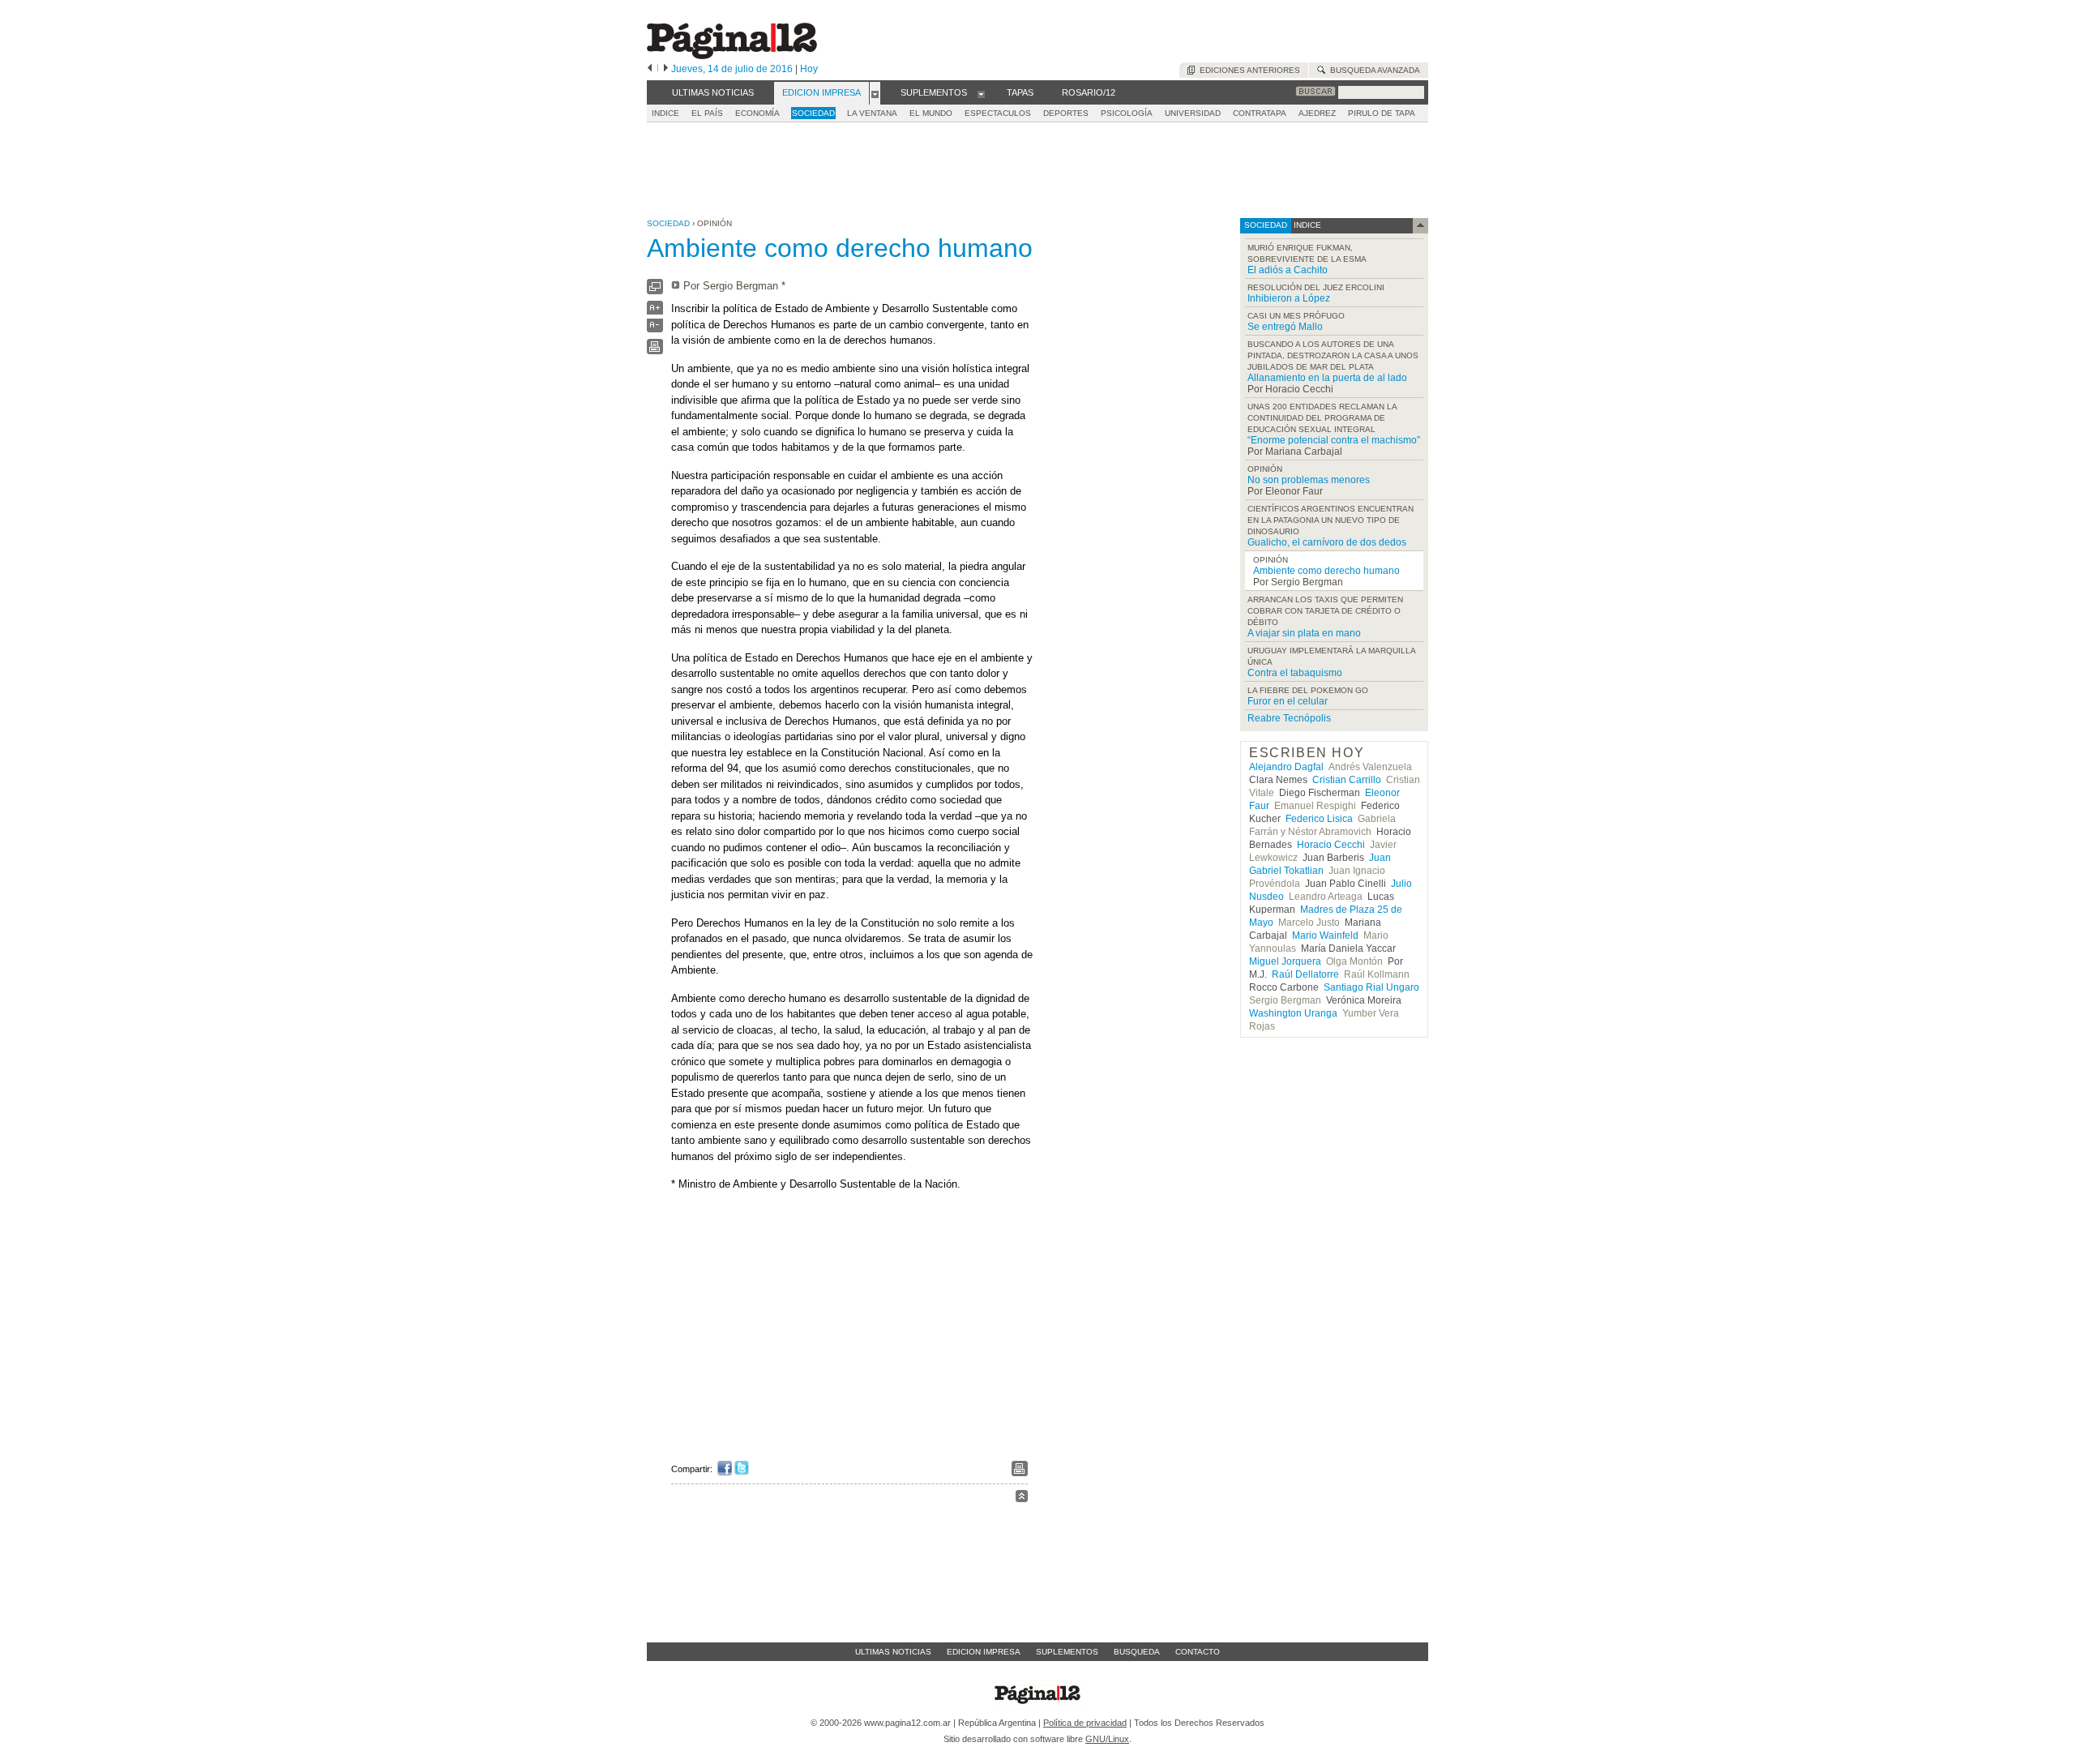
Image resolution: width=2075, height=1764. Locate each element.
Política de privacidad (1085, 1723)
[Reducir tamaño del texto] (655, 329)
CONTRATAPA (1260, 113)
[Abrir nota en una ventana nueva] (655, 291)
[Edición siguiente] (666, 69)
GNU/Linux (1107, 1739)
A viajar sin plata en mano (1304, 633)
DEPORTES (1066, 113)
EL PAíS (707, 113)
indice (1306, 225)
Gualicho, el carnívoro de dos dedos (1327, 542)
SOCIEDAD (813, 113)
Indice (665, 113)
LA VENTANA (872, 113)
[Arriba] (1022, 1499)
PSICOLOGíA (1127, 113)
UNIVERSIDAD (1193, 113)
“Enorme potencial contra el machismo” (1334, 440)
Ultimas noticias (893, 1652)
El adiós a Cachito (1288, 270)
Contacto (1198, 1652)
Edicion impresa (984, 1652)
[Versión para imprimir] (655, 351)
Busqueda (1137, 1652)
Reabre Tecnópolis (1289, 718)
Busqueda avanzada (1373, 70)
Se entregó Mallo (1285, 327)
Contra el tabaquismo (1295, 673)
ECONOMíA (757, 113)
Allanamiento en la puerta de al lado (1327, 378)
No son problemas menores (1309, 480)
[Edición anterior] (650, 69)
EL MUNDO (931, 113)
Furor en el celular (1288, 701)
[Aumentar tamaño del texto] (655, 312)
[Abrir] (875, 93)
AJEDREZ (1317, 113)
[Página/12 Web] (732, 56)
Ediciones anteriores (1247, 70)
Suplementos (1067, 1652)
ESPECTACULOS (998, 113)
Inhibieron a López (1289, 298)
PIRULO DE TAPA (1382, 113)
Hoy (809, 69)
